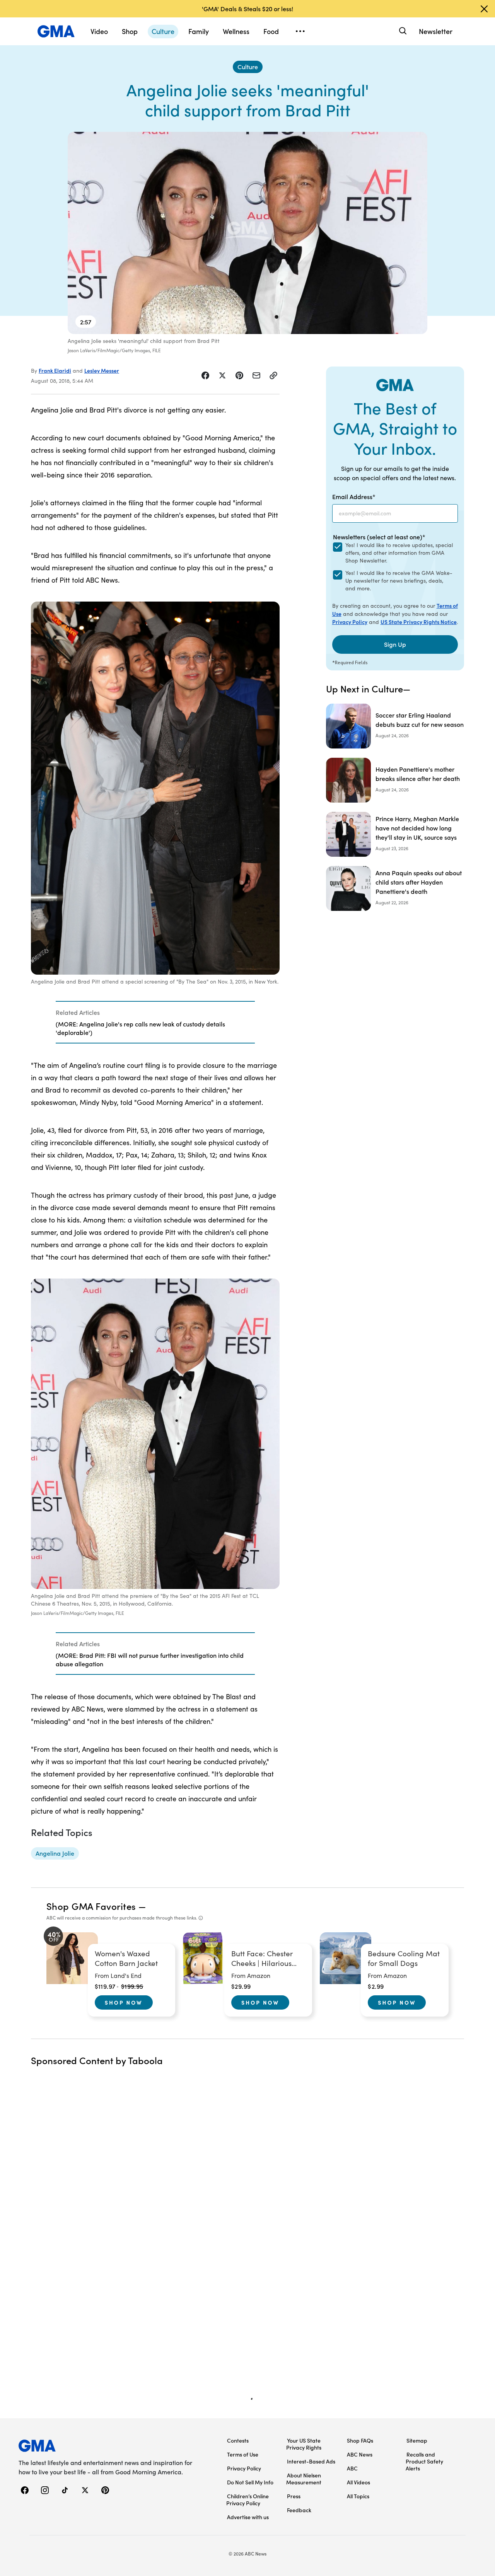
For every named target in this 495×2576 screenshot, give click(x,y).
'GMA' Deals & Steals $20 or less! (247, 9)
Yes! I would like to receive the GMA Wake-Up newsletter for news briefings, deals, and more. (399, 580)
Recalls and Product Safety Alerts (424, 2461)
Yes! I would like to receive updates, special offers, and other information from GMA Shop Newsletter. (399, 553)
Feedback (299, 2510)
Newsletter (436, 31)
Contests (238, 2440)
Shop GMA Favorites (91, 1906)
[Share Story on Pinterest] (239, 375)
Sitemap (417, 2440)
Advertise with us (248, 2517)
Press (294, 2496)
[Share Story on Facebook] (205, 375)
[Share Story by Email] (256, 375)
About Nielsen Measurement (304, 2479)
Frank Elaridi (55, 370)
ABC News (360, 2454)
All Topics (358, 2496)
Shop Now (124, 2002)
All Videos (358, 2482)
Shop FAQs (360, 2440)
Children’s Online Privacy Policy (247, 2499)
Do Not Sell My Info (250, 2482)
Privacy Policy (350, 622)
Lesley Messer (102, 370)
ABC (352, 2468)
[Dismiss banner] (484, 9)
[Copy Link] (273, 375)
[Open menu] (300, 31)
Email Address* (354, 496)
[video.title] (247, 233)
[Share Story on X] (222, 375)
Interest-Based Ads (311, 2461)
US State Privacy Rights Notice (419, 622)
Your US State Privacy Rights (304, 2444)
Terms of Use (243, 2454)
